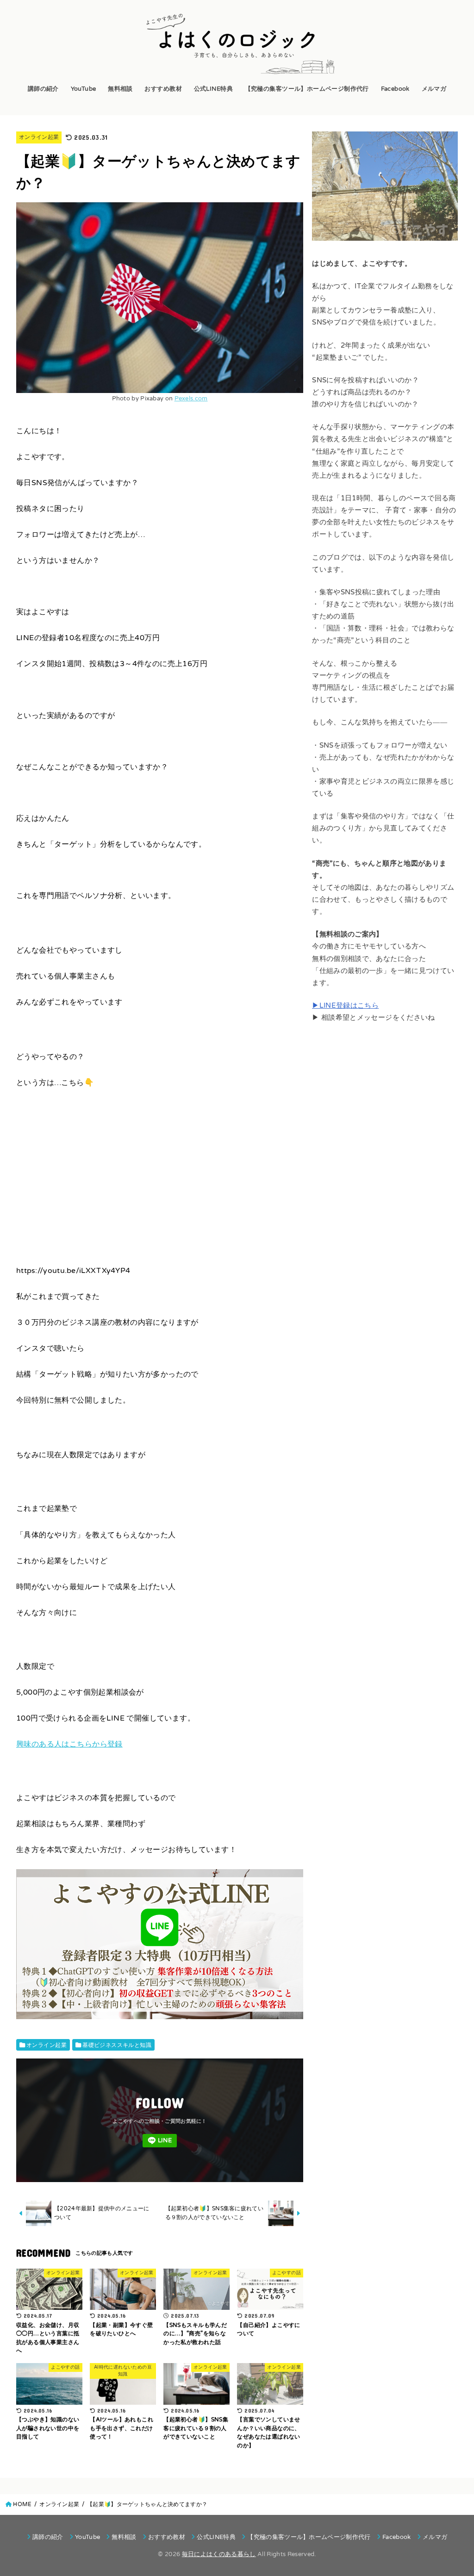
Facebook (395, 89)
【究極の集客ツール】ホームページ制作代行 (307, 89)
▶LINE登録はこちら (345, 1006)
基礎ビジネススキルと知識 (117, 2045)
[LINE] (160, 2141)
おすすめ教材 (163, 89)
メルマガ (434, 89)
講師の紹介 (43, 89)
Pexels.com (191, 399)
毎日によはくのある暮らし (219, 2554)
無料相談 (120, 89)
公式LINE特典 (213, 89)
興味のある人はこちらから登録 (69, 1744)
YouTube (84, 89)
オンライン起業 (39, 137)
